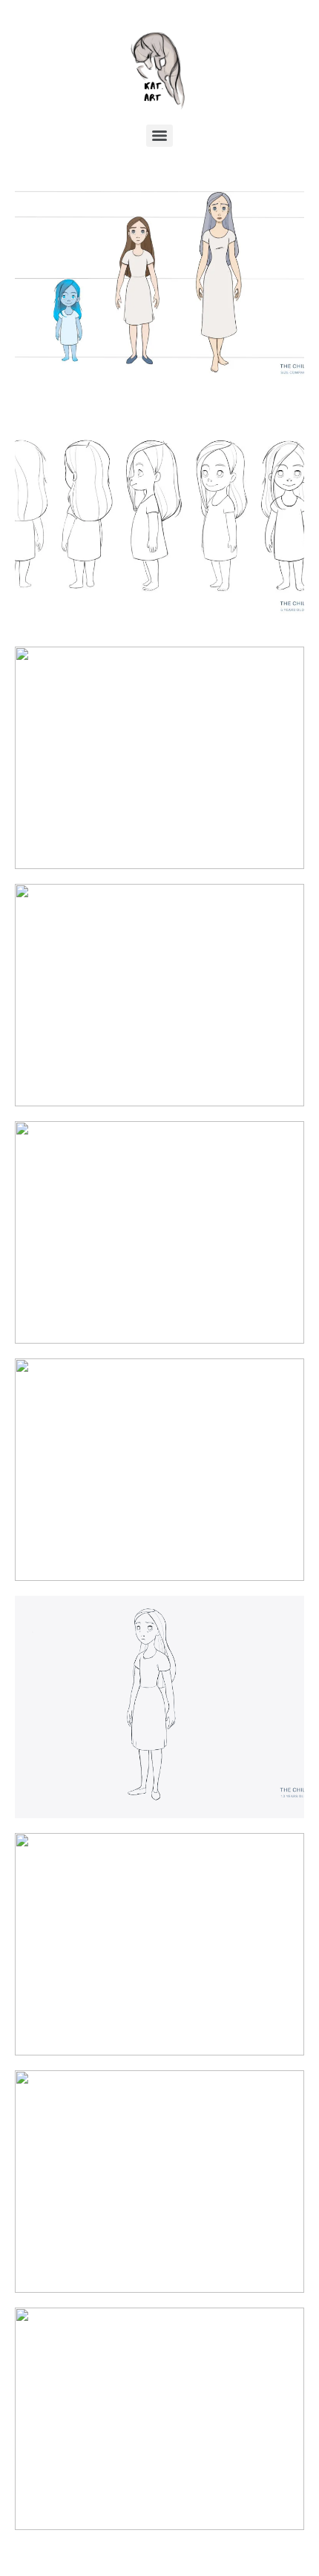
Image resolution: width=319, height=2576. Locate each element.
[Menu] (159, 136)
